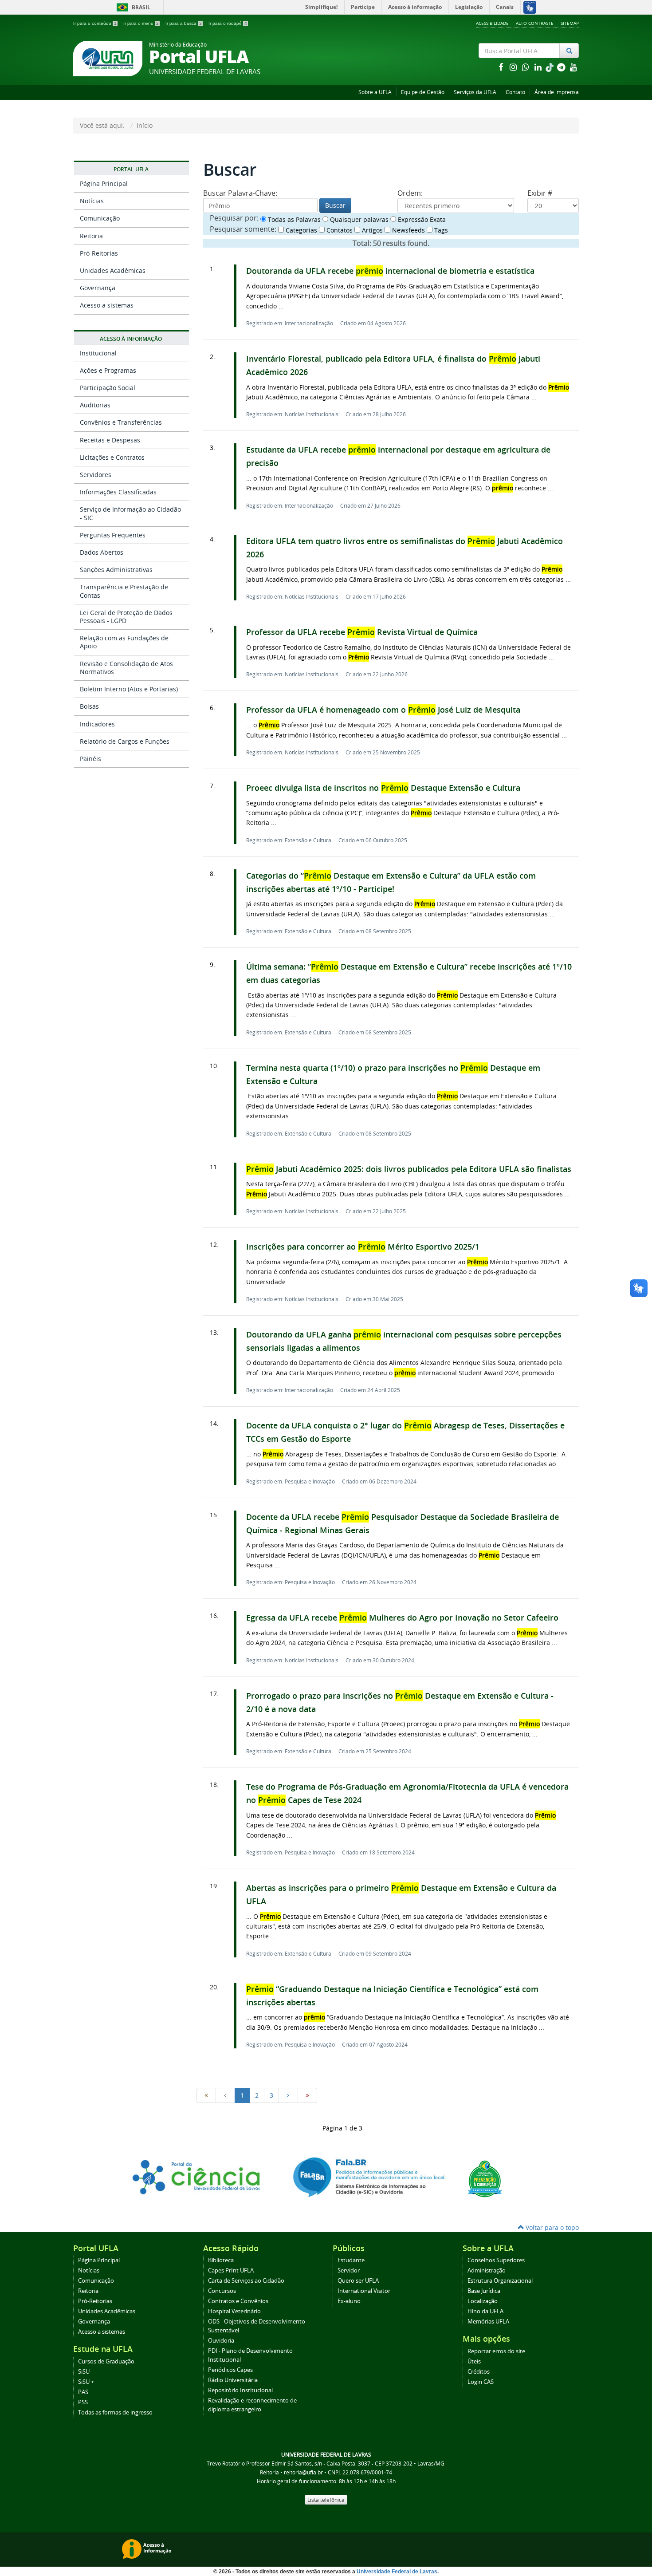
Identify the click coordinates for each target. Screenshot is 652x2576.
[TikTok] (550, 67)
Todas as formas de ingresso (115, 2412)
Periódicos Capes (230, 2370)
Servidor (349, 2270)
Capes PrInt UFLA (231, 2270)
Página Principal (104, 183)
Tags (440, 230)
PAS (83, 2392)
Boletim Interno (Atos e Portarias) (129, 689)
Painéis (90, 759)
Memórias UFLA (488, 2322)
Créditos (479, 2372)
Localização (483, 2301)
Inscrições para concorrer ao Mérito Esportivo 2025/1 (363, 1247)
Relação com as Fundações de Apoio (124, 642)
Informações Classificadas (118, 492)
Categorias (300, 230)
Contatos (339, 230)
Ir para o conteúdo (95, 23)
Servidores (96, 475)
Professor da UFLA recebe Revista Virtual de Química (362, 632)
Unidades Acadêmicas (113, 270)
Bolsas (89, 706)
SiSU (84, 2372)
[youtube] (573, 67)
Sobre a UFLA (375, 92)
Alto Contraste (535, 23)
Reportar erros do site (496, 2351)
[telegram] (562, 67)
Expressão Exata (421, 219)
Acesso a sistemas (107, 305)
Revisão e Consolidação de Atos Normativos (126, 668)
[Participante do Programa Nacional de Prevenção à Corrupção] (485, 2178)
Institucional (98, 353)
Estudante (351, 2260)
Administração (487, 2270)
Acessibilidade (492, 23)
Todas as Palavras (293, 219)
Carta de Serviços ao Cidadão (246, 2281)
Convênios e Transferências (121, 422)
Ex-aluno (349, 2301)
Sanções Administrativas (116, 570)
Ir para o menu (141, 23)
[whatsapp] (526, 67)
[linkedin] (539, 67)
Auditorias (95, 405)
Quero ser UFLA (358, 2281)
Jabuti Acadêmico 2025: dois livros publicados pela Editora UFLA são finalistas (409, 1169)
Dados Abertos (102, 552)
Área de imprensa (557, 92)
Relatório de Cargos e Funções (125, 741)
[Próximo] (288, 2095)
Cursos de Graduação (106, 2361)
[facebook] (502, 67)
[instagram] (514, 67)
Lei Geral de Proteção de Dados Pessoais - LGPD (126, 617)
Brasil (132, 7)
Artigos (371, 230)
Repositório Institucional (240, 2390)
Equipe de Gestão (423, 92)
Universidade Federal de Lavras (397, 2572)
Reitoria (91, 236)
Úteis (474, 2361)
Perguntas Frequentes (113, 535)
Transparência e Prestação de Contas (124, 591)
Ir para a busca (184, 23)
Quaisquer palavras (358, 219)
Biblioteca (221, 2260)
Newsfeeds (408, 230)
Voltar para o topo (551, 2227)
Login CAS (481, 2382)
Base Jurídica (484, 2291)
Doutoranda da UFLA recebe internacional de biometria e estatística (390, 271)
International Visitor (364, 2291)
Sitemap (570, 23)
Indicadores (97, 724)
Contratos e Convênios (238, 2301)
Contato (515, 92)
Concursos (222, 2291)
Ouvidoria (221, 2341)
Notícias (92, 201)
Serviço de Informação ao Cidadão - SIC (130, 513)
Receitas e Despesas (110, 440)
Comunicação (100, 218)
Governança (98, 288)
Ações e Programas (108, 370)
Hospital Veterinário (234, 2311)
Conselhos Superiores (496, 2260)
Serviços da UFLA (475, 92)
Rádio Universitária (233, 2380)
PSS (83, 2402)
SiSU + (86, 2382)
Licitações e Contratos (112, 457)
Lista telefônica (326, 2500)
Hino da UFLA (485, 2311)
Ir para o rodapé (228, 23)
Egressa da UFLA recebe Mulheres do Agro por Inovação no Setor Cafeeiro (402, 1618)
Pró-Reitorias (99, 253)
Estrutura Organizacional (500, 2281)
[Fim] (307, 2095)
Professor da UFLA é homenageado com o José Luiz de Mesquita (383, 710)
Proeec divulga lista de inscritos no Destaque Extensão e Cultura (383, 788)
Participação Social (108, 388)
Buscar (335, 205)
